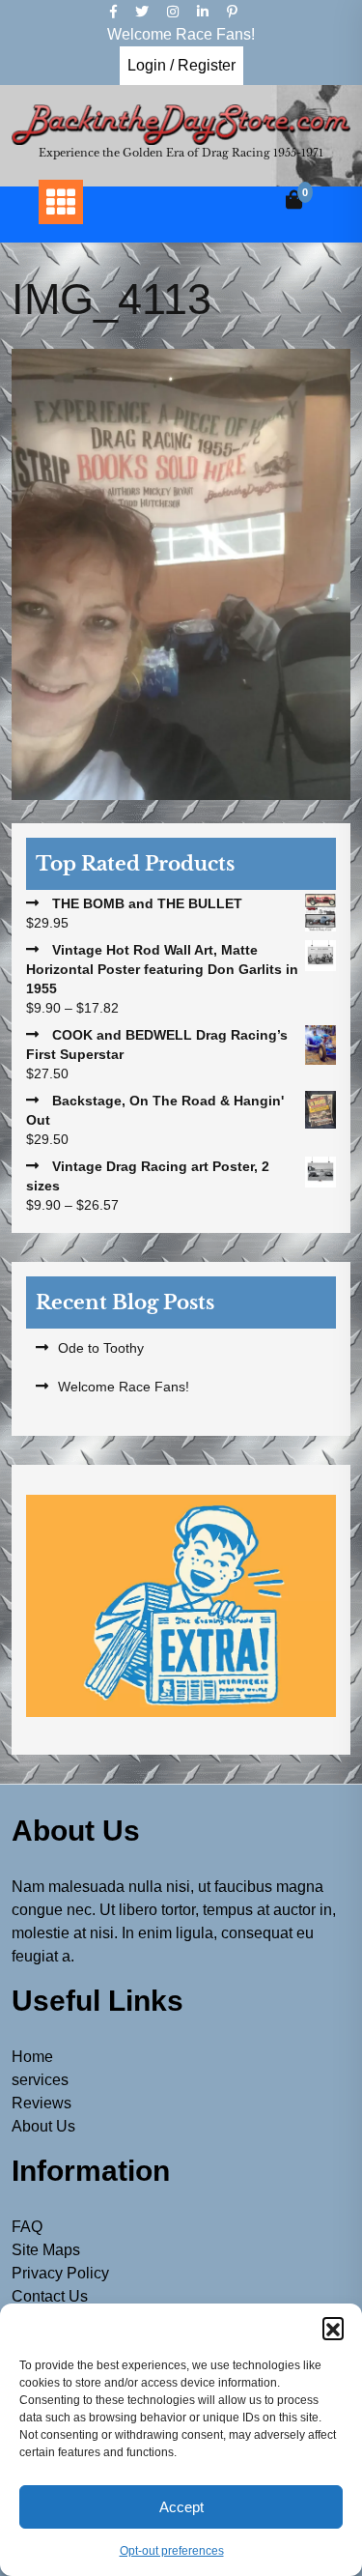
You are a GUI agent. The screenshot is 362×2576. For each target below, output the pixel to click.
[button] (333, 2328)
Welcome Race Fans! (124, 1387)
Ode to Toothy (101, 1348)
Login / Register (181, 65)
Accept (181, 2507)
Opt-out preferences (172, 2551)
